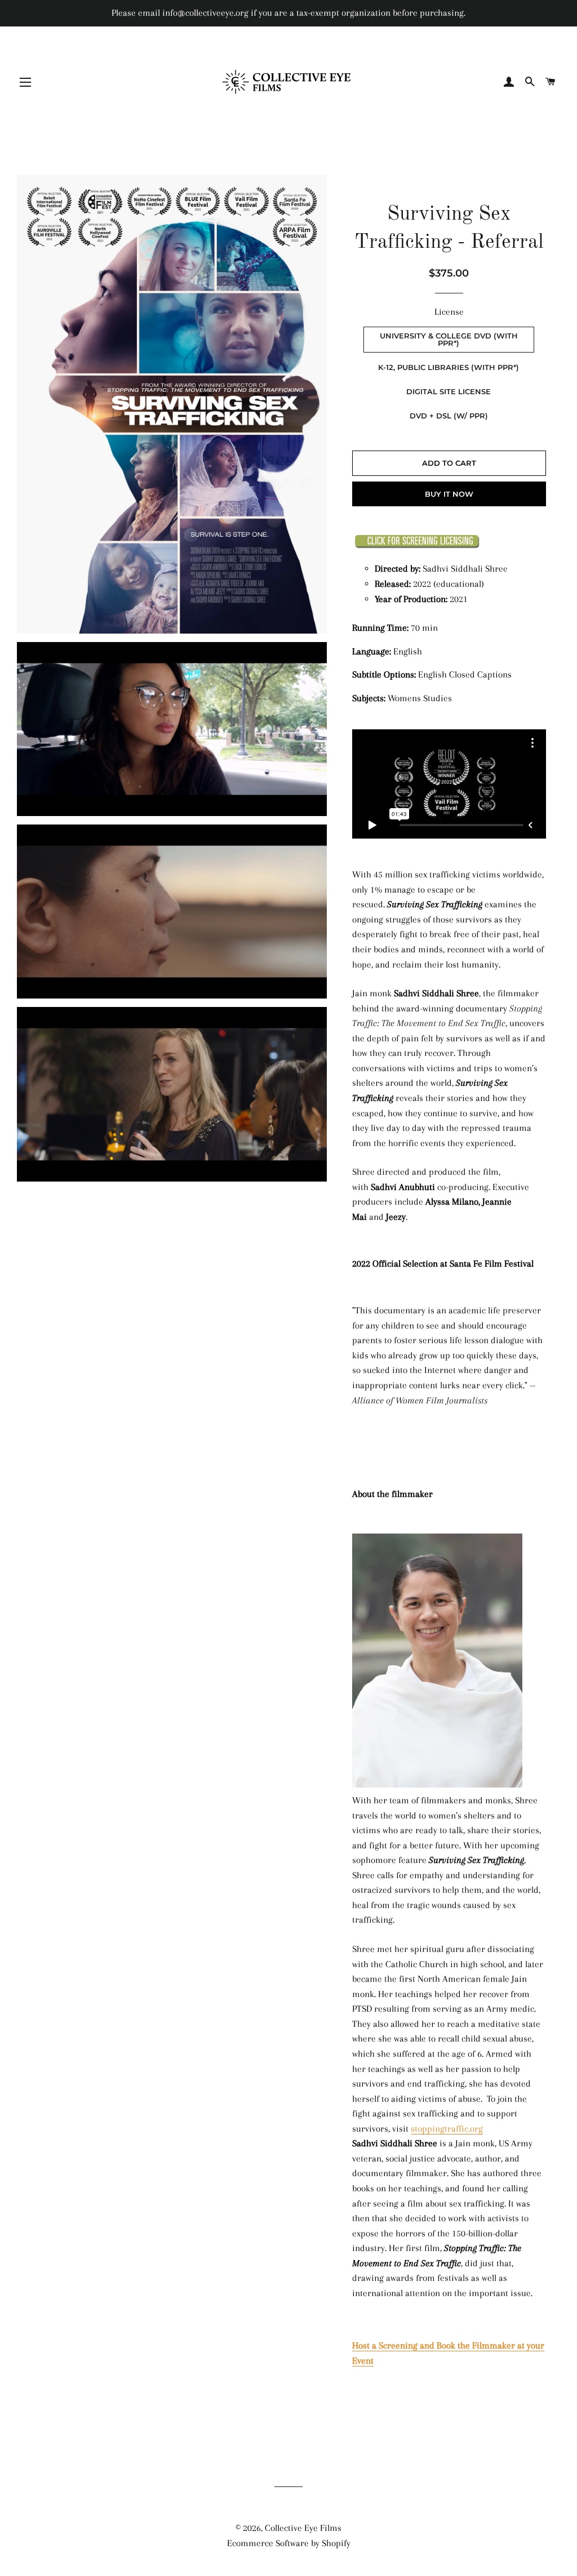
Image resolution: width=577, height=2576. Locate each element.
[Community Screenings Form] (417, 545)
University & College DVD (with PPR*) (449, 339)
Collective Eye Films (303, 2528)
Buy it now (449, 494)
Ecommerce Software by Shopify (289, 2543)
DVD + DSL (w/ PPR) (449, 416)
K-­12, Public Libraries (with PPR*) (449, 367)
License (449, 312)
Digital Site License (449, 391)
